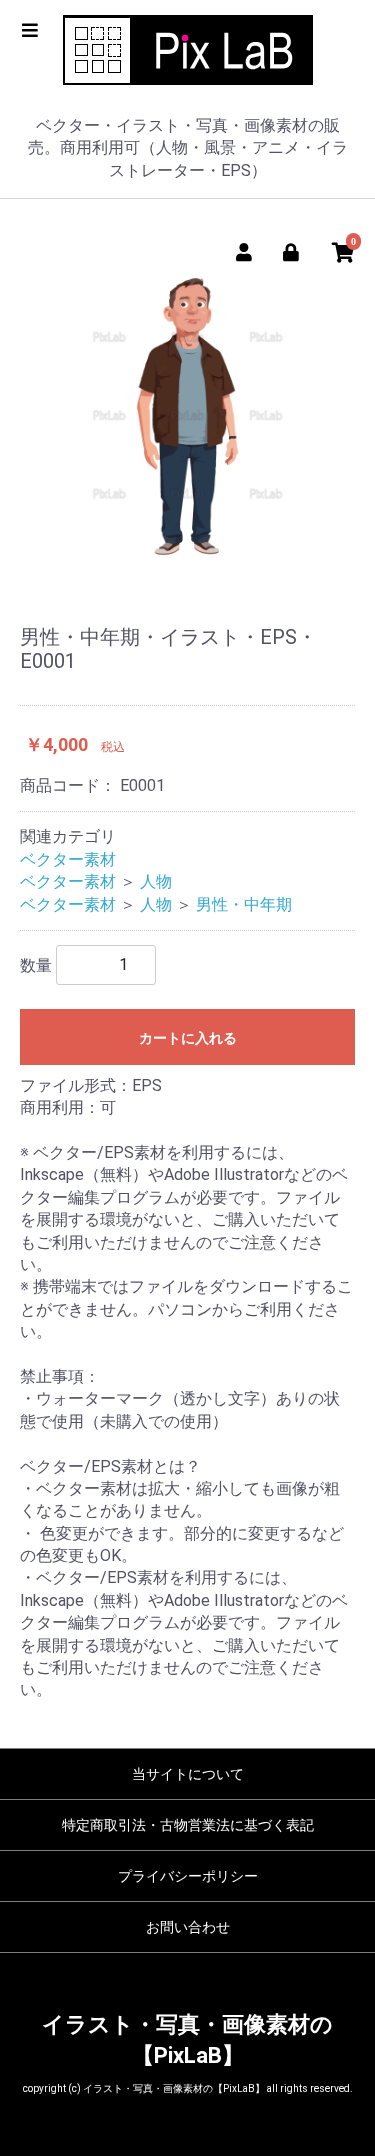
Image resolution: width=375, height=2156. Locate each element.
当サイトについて (188, 1774)
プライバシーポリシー (188, 1876)
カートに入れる (188, 1038)
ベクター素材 (68, 859)
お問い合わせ (188, 1927)
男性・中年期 (244, 904)
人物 (156, 881)
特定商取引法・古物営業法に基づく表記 (188, 1825)
